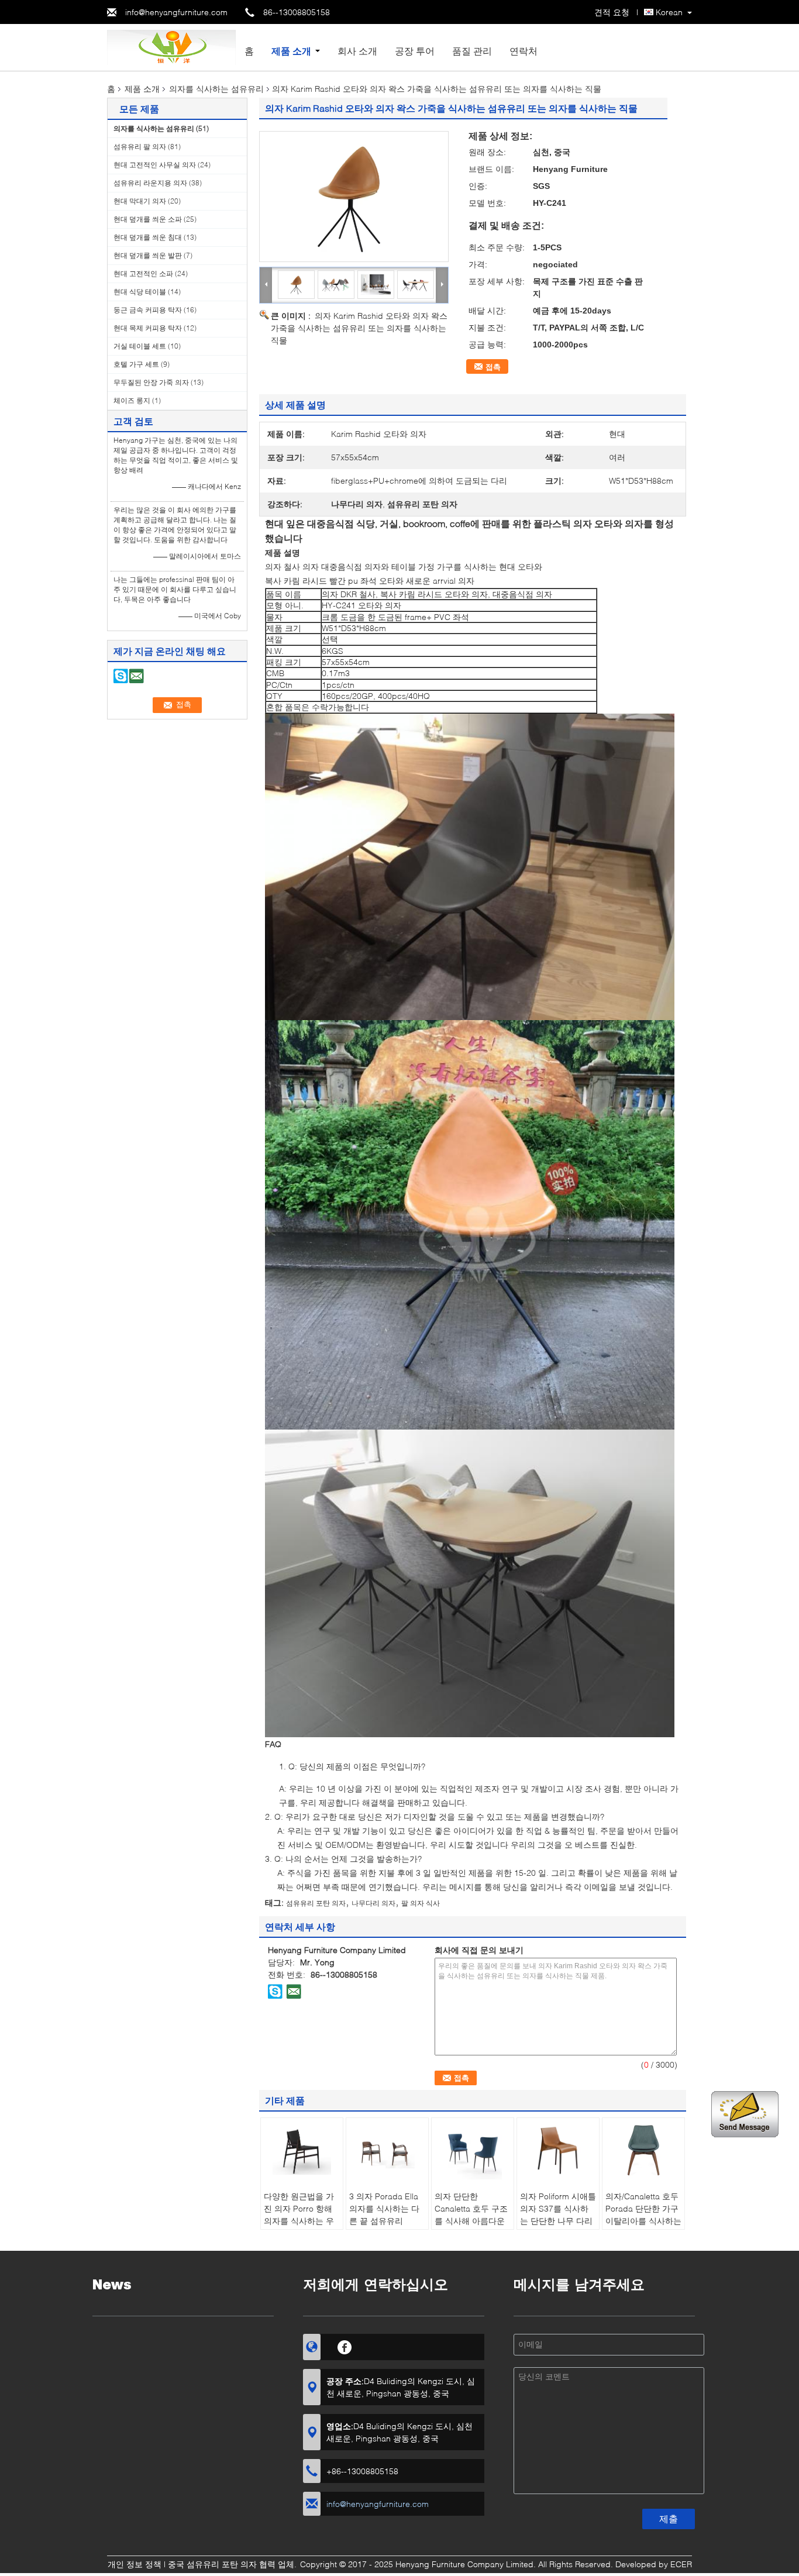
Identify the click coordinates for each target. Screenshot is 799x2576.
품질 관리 (472, 51)
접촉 (493, 367)
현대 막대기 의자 (140, 201)
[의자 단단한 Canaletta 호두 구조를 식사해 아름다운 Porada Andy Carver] (473, 2150)
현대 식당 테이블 (140, 292)
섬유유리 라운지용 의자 (150, 183)
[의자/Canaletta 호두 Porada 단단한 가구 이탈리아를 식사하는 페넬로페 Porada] (643, 2150)
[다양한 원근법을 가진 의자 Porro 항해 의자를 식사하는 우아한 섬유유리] (302, 2150)
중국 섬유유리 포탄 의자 (212, 2564)
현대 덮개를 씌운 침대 (148, 237)
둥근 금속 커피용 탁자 (148, 310)
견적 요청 (612, 12)
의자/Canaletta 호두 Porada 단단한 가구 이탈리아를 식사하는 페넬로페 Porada (643, 2215)
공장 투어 (415, 51)
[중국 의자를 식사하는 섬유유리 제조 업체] (171, 47)
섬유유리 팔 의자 (140, 147)
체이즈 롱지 (132, 400)
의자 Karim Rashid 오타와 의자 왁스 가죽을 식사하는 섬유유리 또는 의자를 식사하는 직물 (359, 328)
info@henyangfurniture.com (176, 12)
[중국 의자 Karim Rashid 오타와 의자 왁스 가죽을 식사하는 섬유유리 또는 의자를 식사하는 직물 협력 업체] (354, 197)
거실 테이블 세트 (140, 346)
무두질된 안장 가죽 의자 (151, 382)
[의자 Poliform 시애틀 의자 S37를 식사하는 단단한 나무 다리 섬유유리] (558, 2150)
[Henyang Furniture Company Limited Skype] (275, 1991)
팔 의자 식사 (421, 1903)
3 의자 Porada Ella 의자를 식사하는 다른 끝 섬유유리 (384, 2208)
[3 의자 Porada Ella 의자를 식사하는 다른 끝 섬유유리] (387, 2150)
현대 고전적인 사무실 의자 (155, 165)
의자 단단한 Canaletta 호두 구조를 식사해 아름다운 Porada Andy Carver (471, 2221)
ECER (681, 2564)
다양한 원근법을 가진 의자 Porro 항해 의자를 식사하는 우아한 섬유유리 (299, 2215)
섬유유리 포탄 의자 (316, 1903)
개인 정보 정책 (135, 2564)
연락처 (524, 51)
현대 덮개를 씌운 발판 (148, 255)
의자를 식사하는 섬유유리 (216, 89)
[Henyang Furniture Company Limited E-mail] (294, 1991)
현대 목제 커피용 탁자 (148, 328)
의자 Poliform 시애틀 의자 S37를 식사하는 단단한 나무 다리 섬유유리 (558, 2215)
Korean (669, 12)
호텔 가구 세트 (136, 364)
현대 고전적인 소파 (143, 273)
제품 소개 (291, 51)
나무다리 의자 (373, 1903)
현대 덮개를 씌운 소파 (148, 219)
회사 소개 (357, 51)
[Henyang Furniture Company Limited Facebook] (345, 2346)
